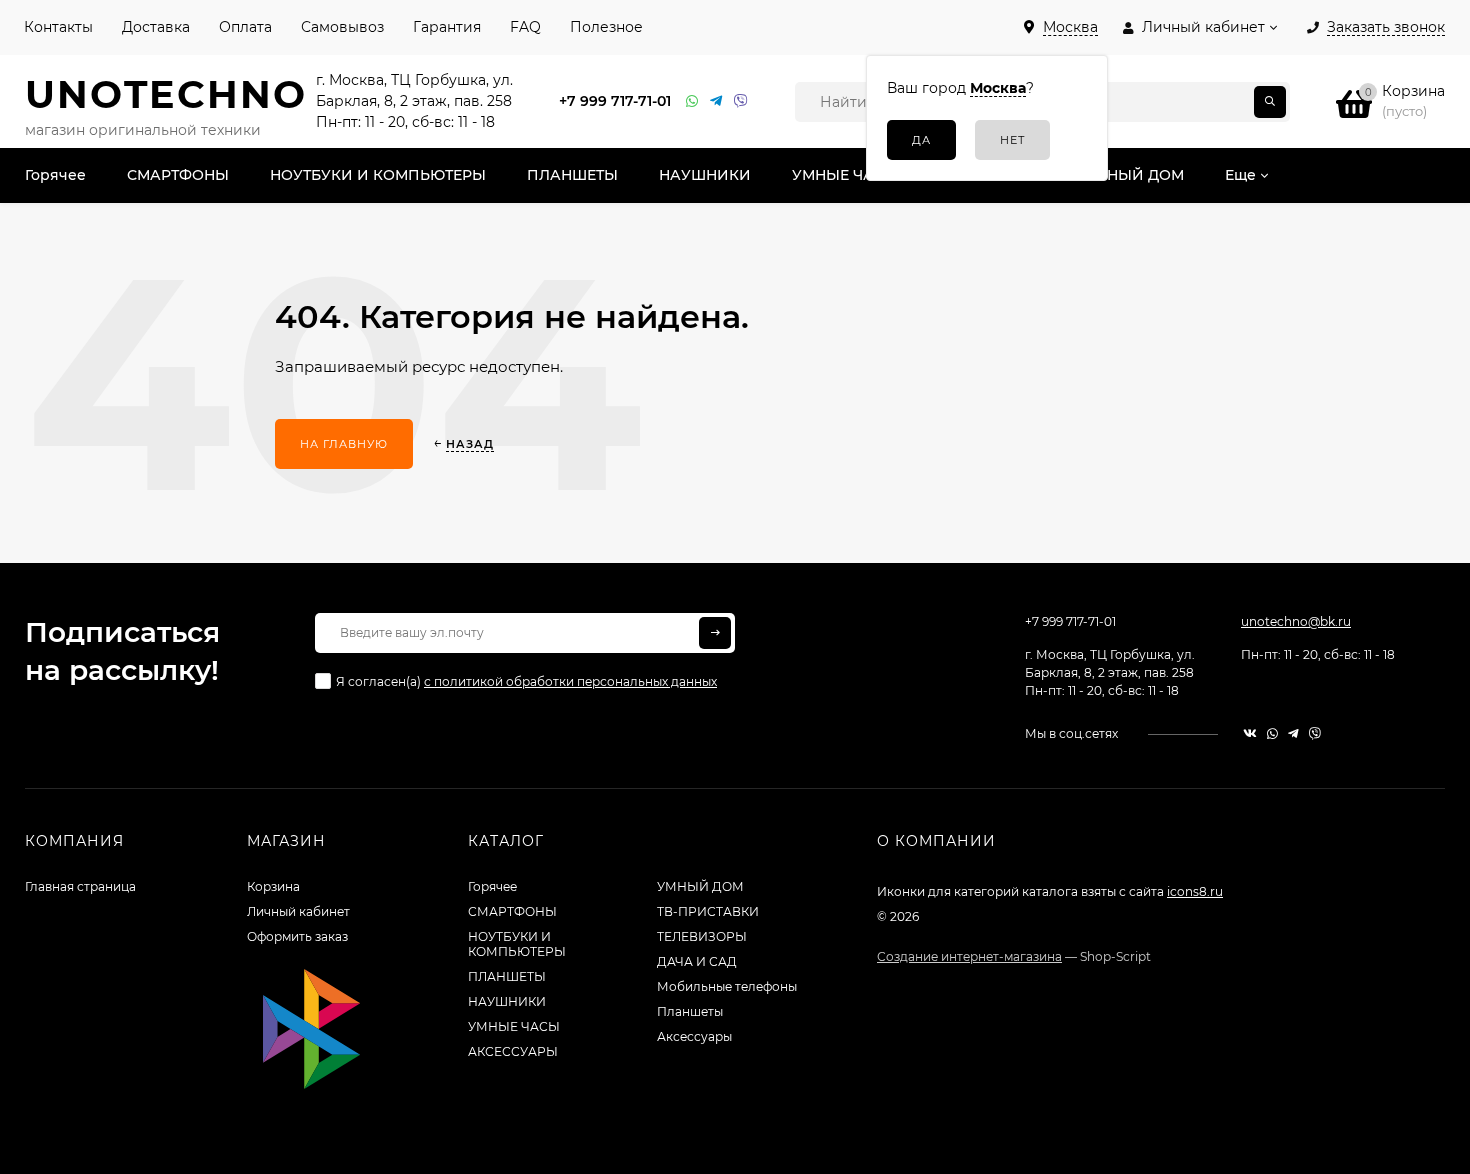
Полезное (606, 27)
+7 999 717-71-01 (615, 101)
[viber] (1315, 733)
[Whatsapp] (693, 101)
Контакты (58, 27)
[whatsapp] (1272, 733)
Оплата (245, 27)
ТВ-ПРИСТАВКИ (708, 911)
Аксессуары (694, 1036)
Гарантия (447, 27)
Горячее (492, 886)
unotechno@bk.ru (1296, 621)
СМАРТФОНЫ (512, 911)
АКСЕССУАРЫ (513, 1051)
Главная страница (80, 886)
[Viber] (741, 101)
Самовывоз (342, 27)
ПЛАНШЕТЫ (507, 976)
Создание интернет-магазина (969, 956)
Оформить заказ (297, 936)
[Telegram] (717, 101)
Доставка (156, 27)
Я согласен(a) (526, 681)
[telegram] (1293, 733)
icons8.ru (1195, 891)
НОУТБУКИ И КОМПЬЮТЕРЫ (517, 944)
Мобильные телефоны (727, 986)
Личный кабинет (298, 911)
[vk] (1250, 733)
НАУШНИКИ (507, 1001)
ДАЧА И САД (697, 961)
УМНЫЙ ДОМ (700, 886)
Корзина (273, 886)
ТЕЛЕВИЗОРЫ (702, 936)
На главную (344, 444)
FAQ (525, 27)
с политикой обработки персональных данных (570, 681)
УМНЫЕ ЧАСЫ (514, 1026)
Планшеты (690, 1011)
